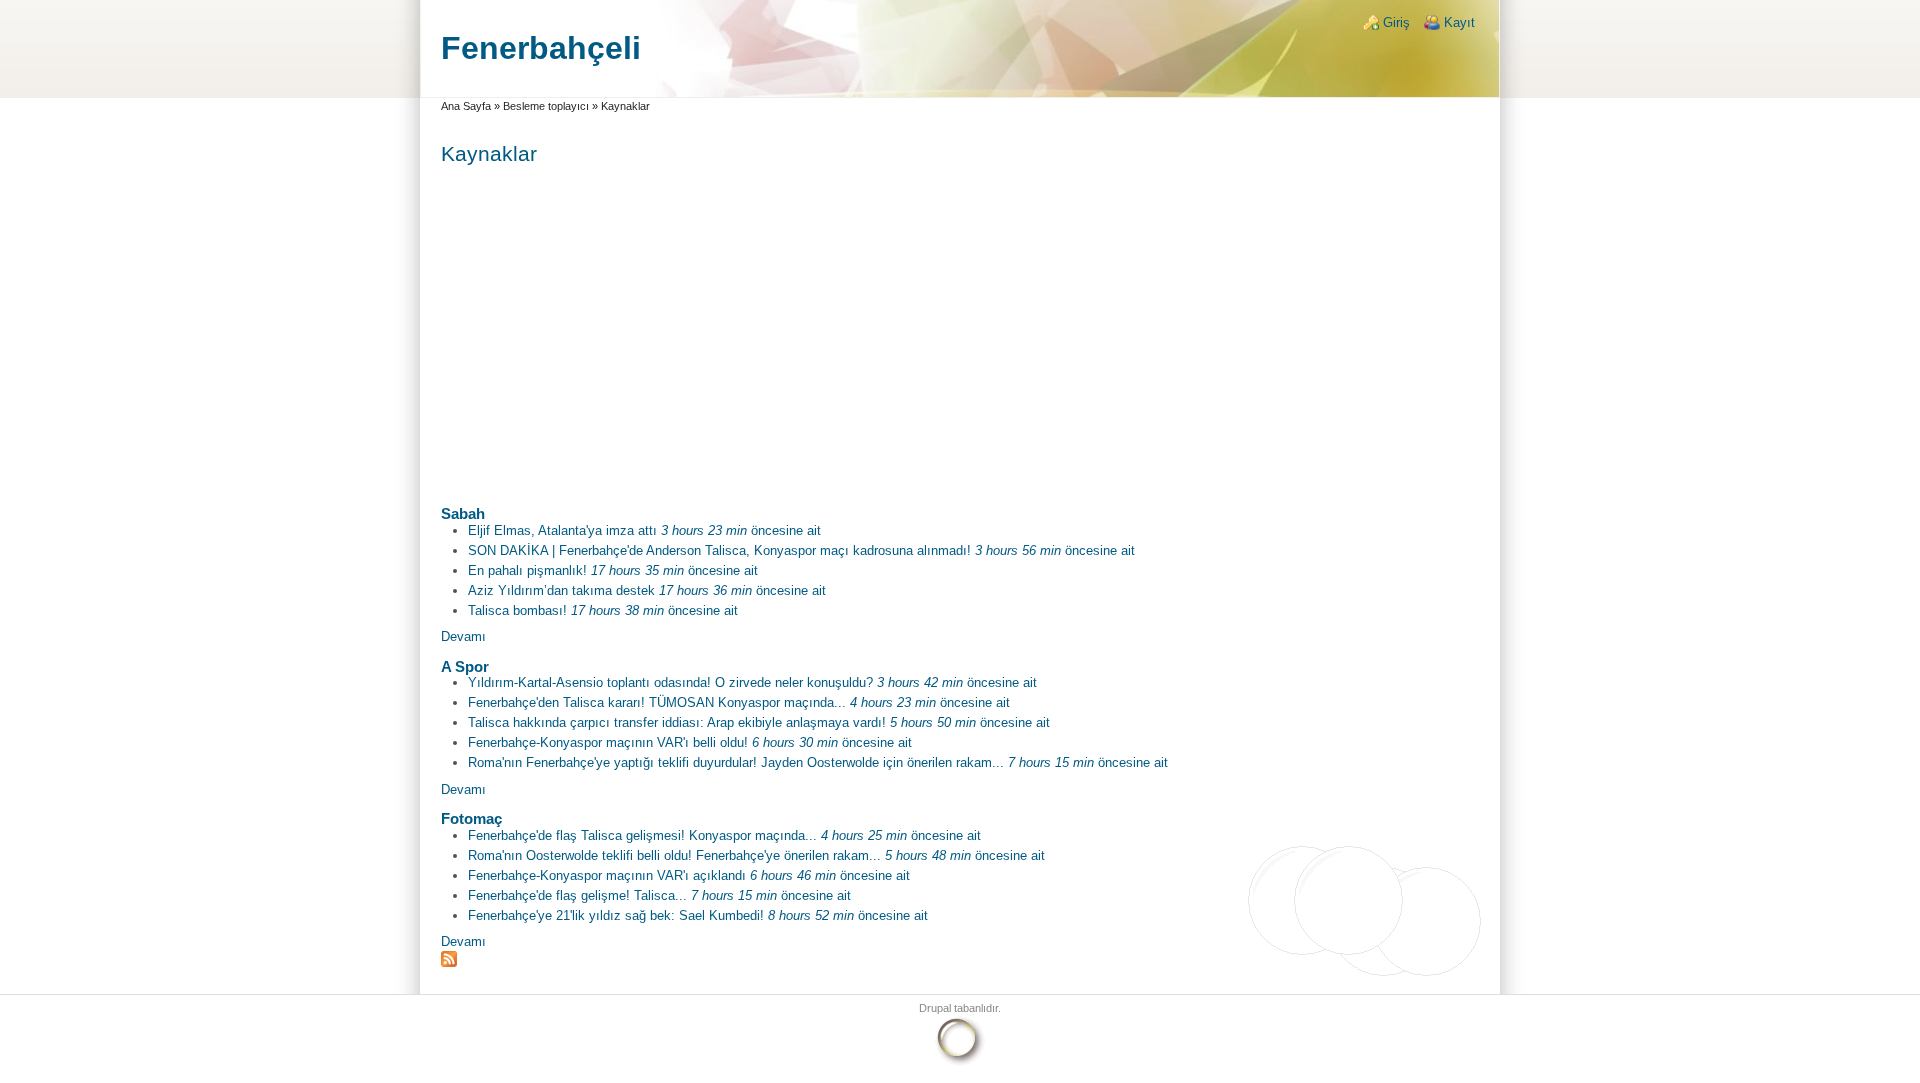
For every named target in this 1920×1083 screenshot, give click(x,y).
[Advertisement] (960, 327)
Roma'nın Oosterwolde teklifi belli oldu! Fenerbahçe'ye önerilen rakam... (674, 855)
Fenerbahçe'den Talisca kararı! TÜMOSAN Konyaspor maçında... (657, 702)
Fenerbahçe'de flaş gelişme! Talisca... (577, 895)
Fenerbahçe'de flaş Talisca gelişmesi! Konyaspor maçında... (642, 835)
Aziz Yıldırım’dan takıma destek (561, 590)
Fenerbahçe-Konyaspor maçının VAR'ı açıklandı (607, 875)
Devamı (463, 636)
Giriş (1396, 22)
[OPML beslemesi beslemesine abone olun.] (960, 959)
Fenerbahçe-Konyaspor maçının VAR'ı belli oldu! (608, 742)
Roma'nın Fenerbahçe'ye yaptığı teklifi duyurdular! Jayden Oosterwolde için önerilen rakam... (736, 762)
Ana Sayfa (466, 106)
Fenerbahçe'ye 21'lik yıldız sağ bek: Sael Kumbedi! (616, 915)
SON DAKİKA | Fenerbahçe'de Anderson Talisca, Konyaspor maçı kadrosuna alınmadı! (719, 550)
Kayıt (1459, 22)
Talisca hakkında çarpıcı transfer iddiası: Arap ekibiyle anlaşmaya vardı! (677, 722)
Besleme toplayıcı (546, 106)
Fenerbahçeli (541, 48)
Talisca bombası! (517, 610)
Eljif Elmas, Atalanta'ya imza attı (562, 530)
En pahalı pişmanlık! (527, 570)
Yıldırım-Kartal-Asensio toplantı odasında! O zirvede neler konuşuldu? (670, 682)
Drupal (935, 1008)
